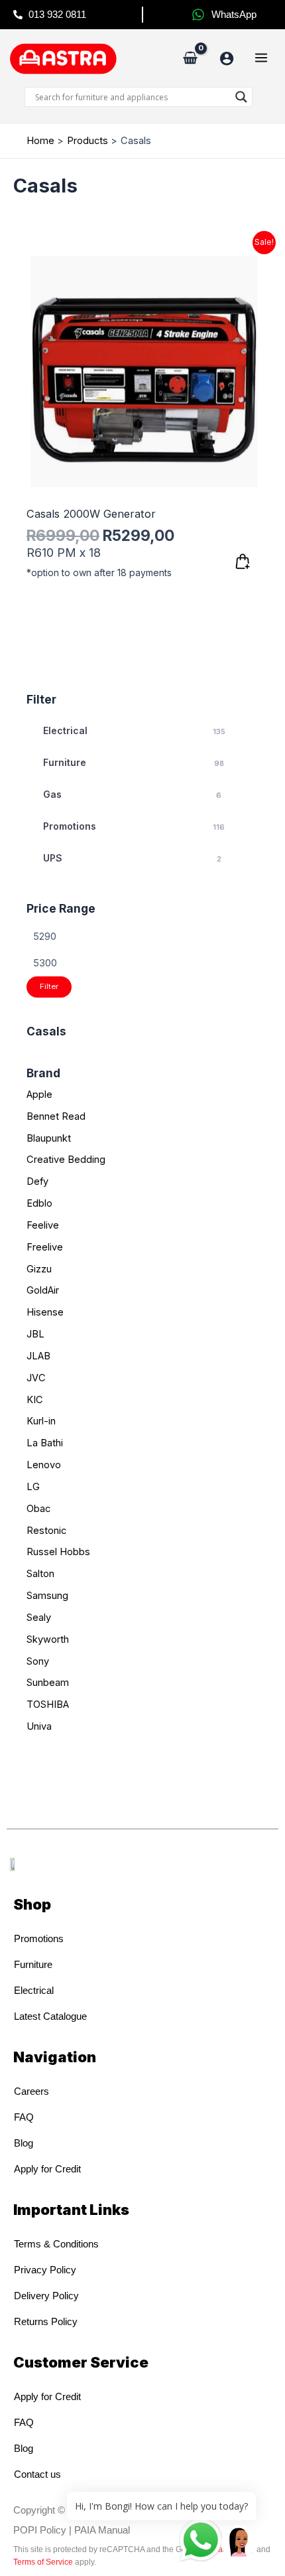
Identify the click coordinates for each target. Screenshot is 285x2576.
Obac (38, 1509)
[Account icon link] (227, 58)
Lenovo (44, 1465)
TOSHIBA (48, 1705)
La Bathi (45, 1443)
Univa (39, 1726)
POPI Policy (40, 2530)
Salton (40, 1574)
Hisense (45, 1312)
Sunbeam (48, 1683)
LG (33, 1487)
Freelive (45, 1247)
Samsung (47, 1596)
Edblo (39, 1203)
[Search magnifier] (241, 97)
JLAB (38, 1356)
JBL (35, 1334)
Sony (38, 1661)
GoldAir (43, 1290)
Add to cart (243, 562)
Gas (132, 794)
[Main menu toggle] (261, 58)
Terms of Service (43, 2562)
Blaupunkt (49, 1138)
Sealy (39, 1618)
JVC (36, 1378)
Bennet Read (56, 1116)
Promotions (134, 826)
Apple (39, 1095)
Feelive (43, 1225)
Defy (37, 1181)
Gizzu (39, 1269)
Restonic (46, 1531)
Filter (49, 986)
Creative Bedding (66, 1160)
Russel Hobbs (58, 1552)
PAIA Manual (102, 2530)
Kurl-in (41, 1421)
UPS (132, 858)
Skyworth (48, 1639)
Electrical (134, 730)
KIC (35, 1400)
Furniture (134, 762)
